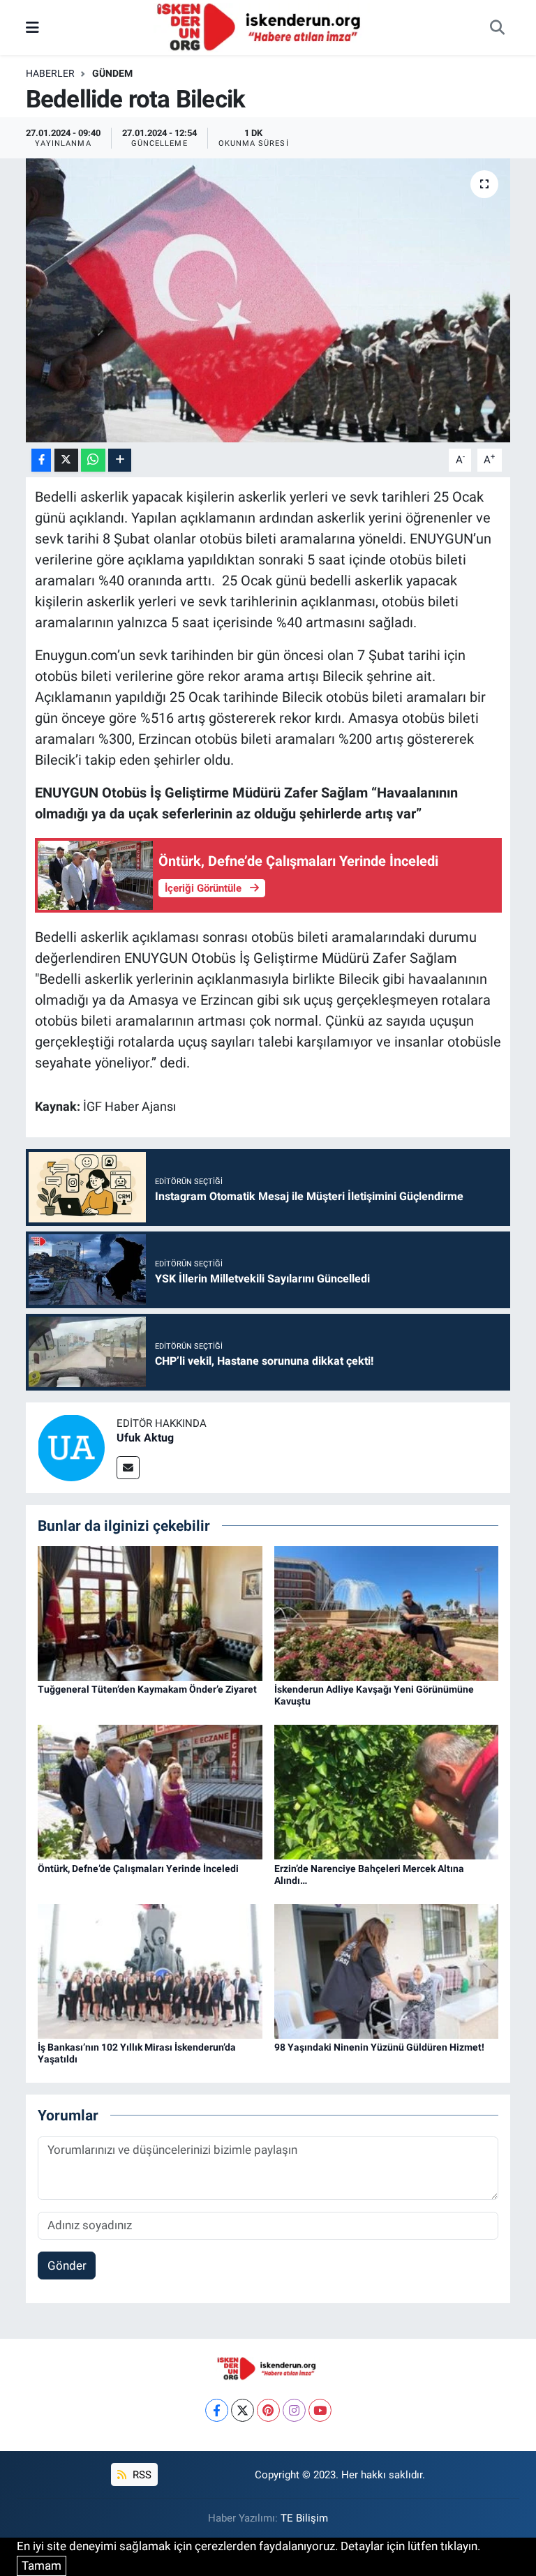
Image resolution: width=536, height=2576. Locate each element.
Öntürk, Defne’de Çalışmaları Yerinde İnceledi (138, 1869)
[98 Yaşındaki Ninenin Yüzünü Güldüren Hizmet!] (387, 1970)
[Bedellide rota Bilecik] (268, 300)
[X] (243, 2410)
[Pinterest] (268, 2410)
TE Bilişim (304, 2518)
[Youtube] (320, 2410)
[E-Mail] (128, 1468)
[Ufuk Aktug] (71, 1446)
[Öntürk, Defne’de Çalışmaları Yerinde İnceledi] (150, 1791)
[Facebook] (217, 2410)
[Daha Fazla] (120, 460)
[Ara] (497, 28)
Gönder (67, 2266)
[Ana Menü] (32, 27)
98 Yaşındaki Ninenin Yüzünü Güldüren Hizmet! (379, 2047)
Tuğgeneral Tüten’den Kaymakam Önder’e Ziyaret (147, 1689)
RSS (141, 2475)
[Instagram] (294, 2410)
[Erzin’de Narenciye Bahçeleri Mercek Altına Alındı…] (387, 1791)
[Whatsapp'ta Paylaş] (93, 460)
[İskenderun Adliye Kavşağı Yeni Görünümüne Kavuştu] (387, 1612)
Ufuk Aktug (145, 1438)
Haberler (50, 73)
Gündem (112, 73)
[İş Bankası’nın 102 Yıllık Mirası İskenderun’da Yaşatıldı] (150, 1970)
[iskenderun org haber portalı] (262, 27)
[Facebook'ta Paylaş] (41, 460)
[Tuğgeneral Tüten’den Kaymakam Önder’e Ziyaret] (150, 1612)
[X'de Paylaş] (66, 460)
